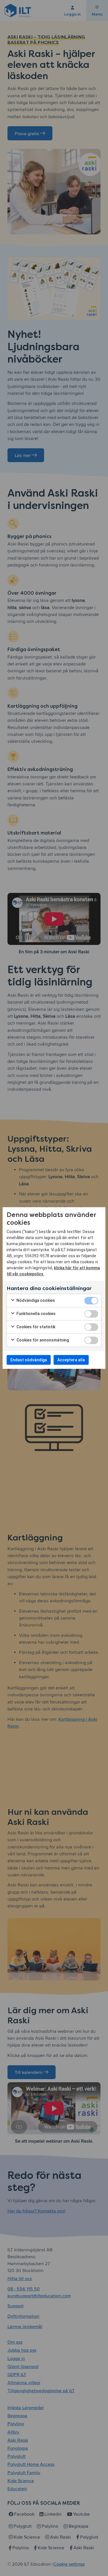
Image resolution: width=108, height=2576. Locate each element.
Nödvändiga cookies (35, 1300)
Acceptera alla (71, 1360)
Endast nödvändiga (29, 1360)
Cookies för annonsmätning (42, 1340)
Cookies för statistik (35, 1327)
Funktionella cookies (36, 1314)
